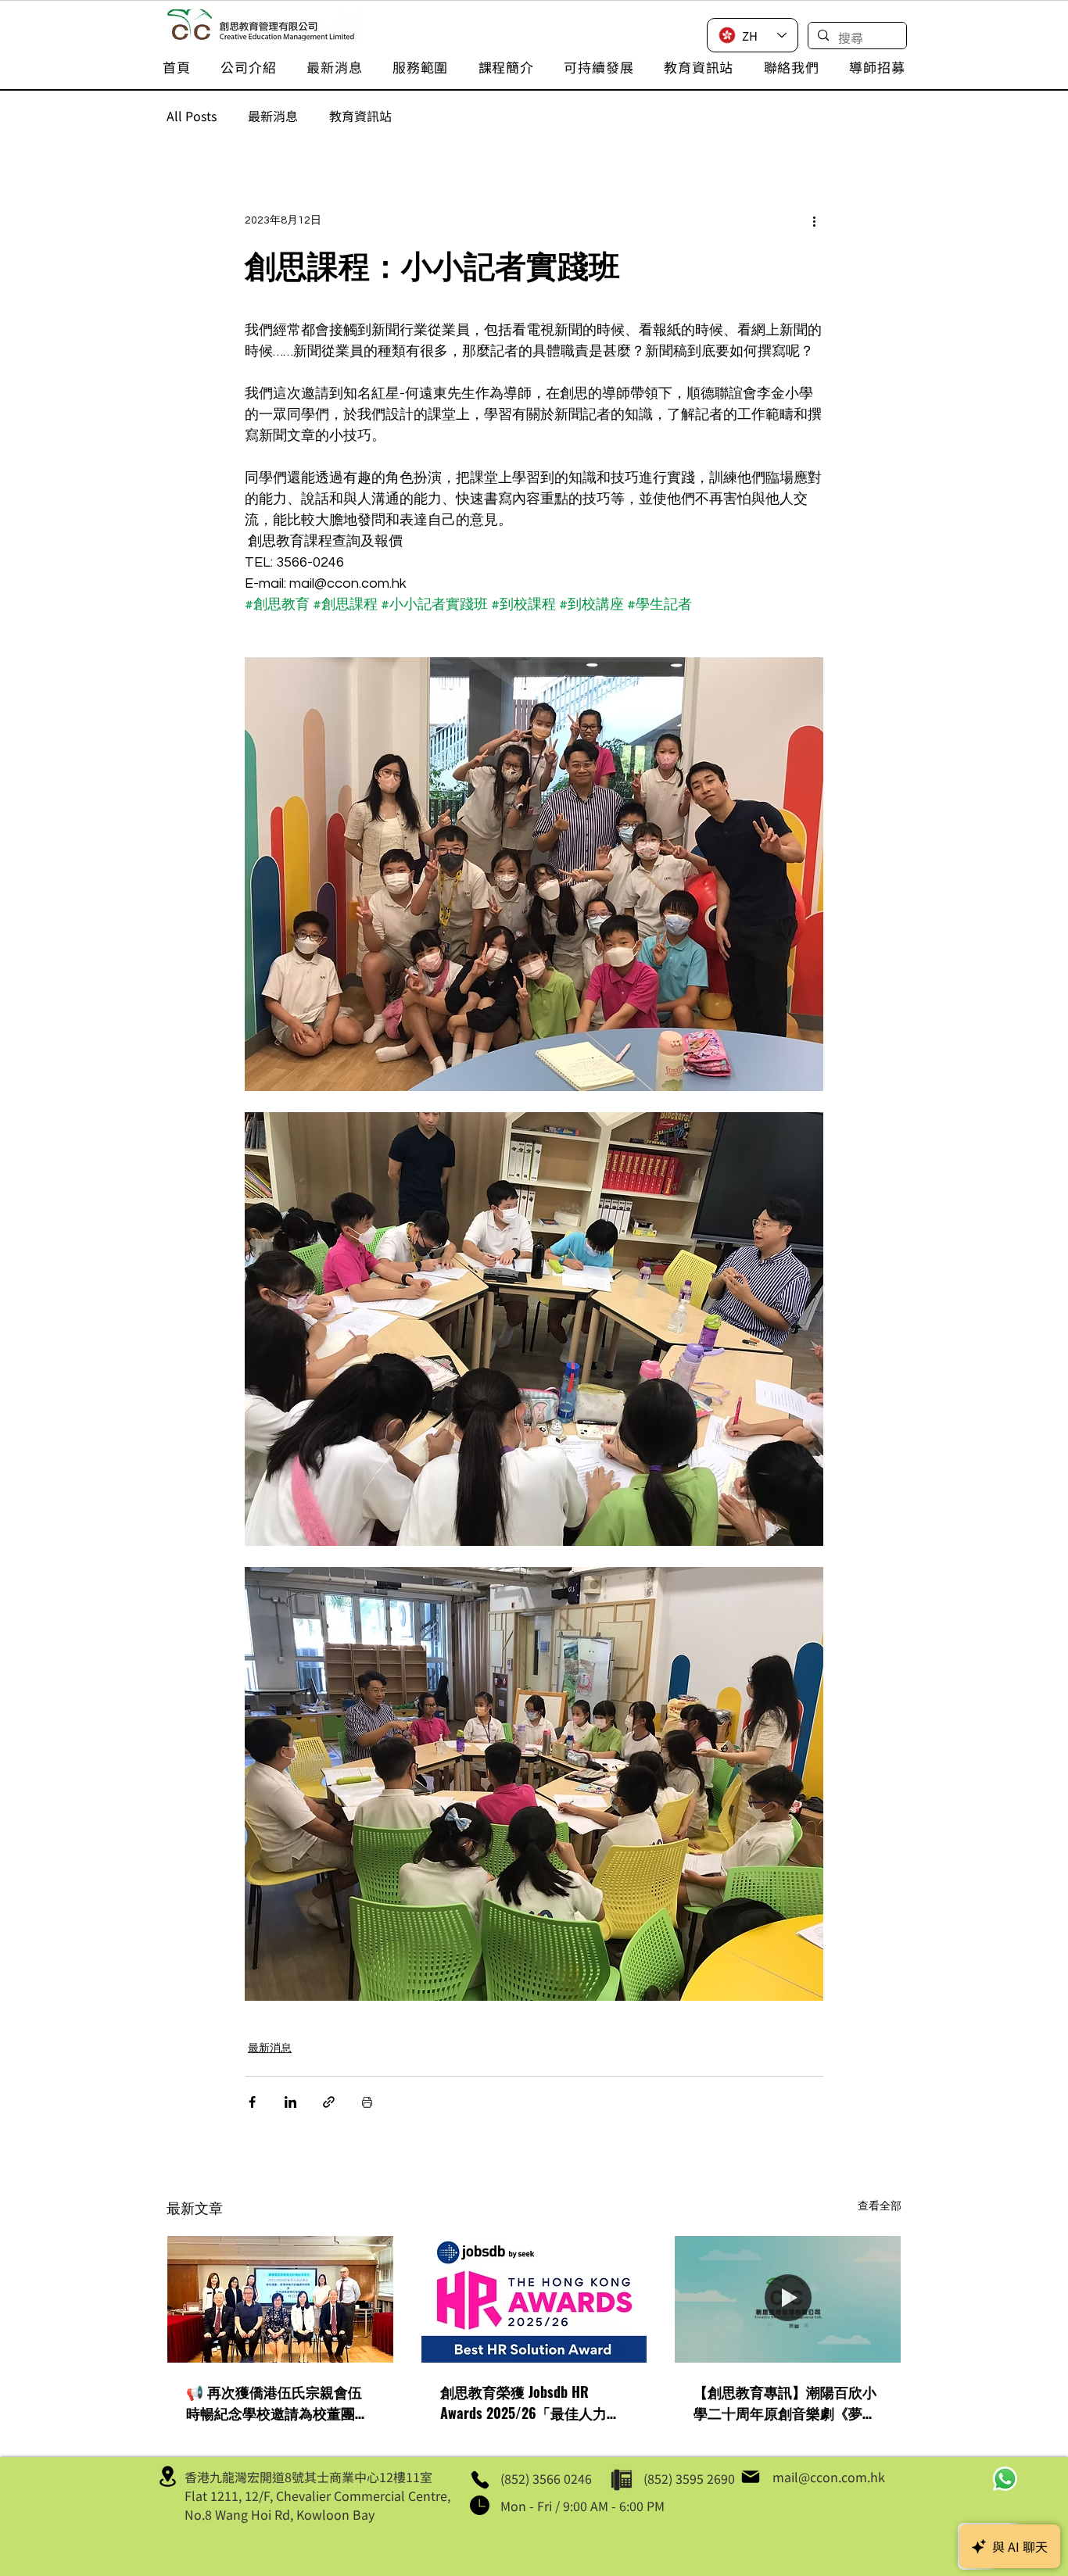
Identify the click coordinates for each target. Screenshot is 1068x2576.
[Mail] (751, 2477)
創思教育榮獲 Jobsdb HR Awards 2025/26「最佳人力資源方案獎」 (530, 2402)
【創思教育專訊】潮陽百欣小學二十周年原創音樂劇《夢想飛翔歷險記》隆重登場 (785, 2402)
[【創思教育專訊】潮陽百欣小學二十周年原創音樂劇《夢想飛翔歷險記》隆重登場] (788, 2299)
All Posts (192, 116)
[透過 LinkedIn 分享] (290, 2102)
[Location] (167, 2477)
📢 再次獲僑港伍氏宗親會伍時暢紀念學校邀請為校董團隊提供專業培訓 (278, 2402)
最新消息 (273, 116)
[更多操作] (814, 220)
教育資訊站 (360, 116)
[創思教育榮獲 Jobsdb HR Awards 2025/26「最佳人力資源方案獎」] (534, 2299)
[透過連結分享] (329, 2102)
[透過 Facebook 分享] (252, 2102)
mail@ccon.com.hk (829, 2477)
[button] (249, 67)
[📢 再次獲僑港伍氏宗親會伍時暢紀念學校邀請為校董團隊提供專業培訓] (280, 2299)
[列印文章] (367, 2102)
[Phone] (480, 2480)
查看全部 (880, 2206)
